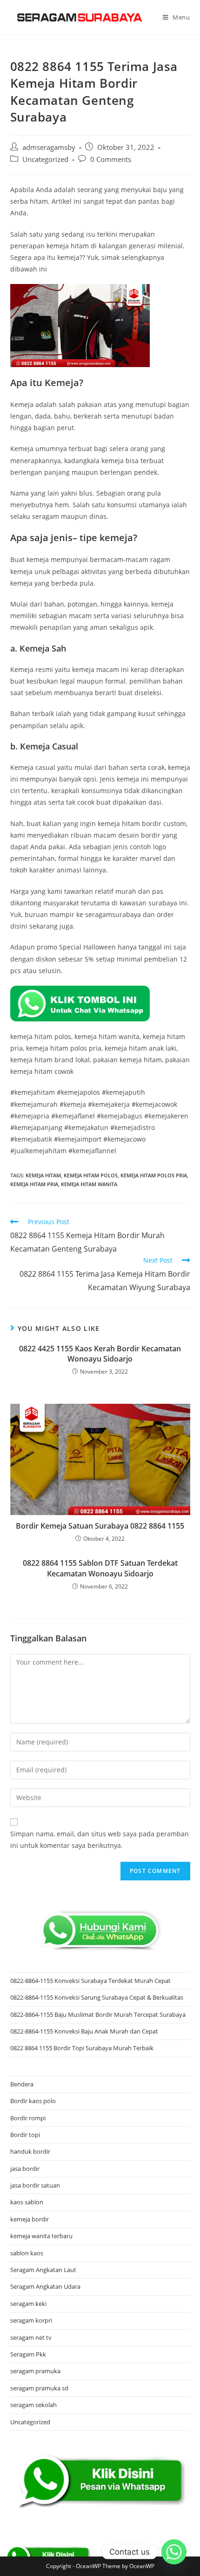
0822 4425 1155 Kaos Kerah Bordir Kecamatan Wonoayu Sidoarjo (100, 1354)
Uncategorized (45, 159)
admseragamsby (49, 147)
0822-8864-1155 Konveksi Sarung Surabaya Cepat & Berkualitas (97, 1997)
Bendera (22, 2084)
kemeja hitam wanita (89, 1184)
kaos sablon (27, 2202)
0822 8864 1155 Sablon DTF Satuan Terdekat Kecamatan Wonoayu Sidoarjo (100, 1568)
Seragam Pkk (28, 2354)
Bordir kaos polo (33, 2101)
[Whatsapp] (174, 2552)
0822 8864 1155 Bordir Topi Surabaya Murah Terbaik (82, 2048)
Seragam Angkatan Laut (43, 2270)
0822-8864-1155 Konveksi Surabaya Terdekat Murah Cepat (90, 1981)
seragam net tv (31, 2337)
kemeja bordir (30, 2219)
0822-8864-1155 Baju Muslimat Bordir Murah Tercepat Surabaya (98, 2014)
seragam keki (28, 2304)
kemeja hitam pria (34, 1184)
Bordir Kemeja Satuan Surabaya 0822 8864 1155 (100, 1526)
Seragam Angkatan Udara (45, 2286)
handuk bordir (30, 2151)
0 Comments (111, 159)
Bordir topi (25, 2135)
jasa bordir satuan (35, 2185)
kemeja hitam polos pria (154, 1175)
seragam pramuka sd (39, 2388)
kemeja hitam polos (91, 1175)
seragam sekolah (33, 2405)
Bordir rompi (28, 2118)
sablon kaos (27, 2253)
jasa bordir (25, 2169)
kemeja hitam (43, 1175)
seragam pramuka (35, 2371)
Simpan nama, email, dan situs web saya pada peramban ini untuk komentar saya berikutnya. (100, 1840)
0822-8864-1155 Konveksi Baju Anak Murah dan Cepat (84, 2031)
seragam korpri (31, 2320)
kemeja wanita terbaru (41, 2236)
